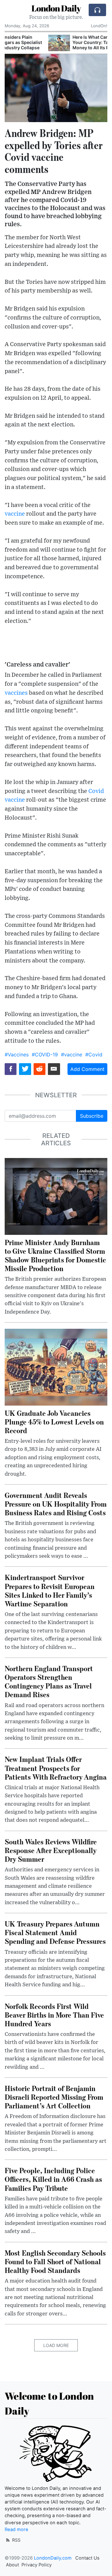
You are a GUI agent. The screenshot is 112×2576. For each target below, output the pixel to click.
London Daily (56, 8)
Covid (96, 791)
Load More (56, 2345)
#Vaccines (17, 1055)
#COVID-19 (45, 1055)
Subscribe (92, 1116)
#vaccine (72, 1055)
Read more (16, 2530)
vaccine (15, 514)
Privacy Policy (37, 2565)
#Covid (94, 1055)
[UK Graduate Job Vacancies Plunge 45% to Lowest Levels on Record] (56, 1367)
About (12, 2565)
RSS (16, 2540)
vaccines (16, 693)
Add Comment (87, 1069)
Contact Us (87, 2558)
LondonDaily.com (53, 2558)
